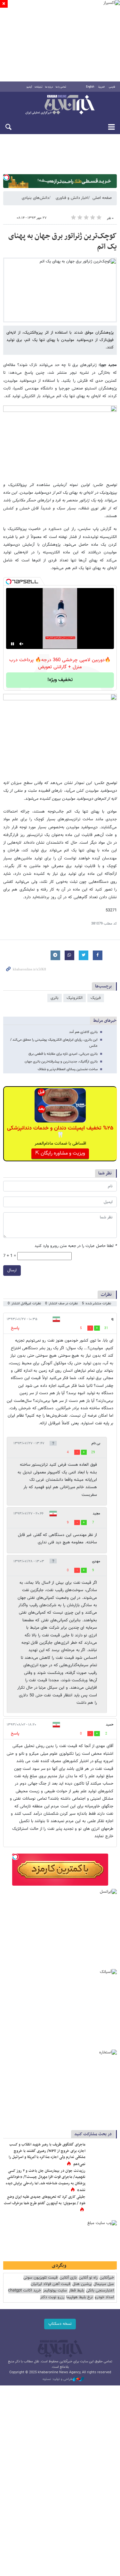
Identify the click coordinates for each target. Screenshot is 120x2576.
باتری (55, 998)
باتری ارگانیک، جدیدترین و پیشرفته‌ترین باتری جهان (61, 1062)
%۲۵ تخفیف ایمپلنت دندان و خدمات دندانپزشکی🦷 (60, 1132)
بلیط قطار (76, 2291)
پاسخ (15, 1328)
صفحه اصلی (102, 198)
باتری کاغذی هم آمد (83, 1032)
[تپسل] (6, 177)
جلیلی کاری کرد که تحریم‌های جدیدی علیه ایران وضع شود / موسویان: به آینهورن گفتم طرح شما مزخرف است (45, 2200)
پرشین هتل (82, 2284)
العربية (101, 87)
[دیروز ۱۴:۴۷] (102, 2151)
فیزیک (96, 998)
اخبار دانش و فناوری (72, 198)
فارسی (112, 87)
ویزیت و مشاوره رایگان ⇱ (60, 1153)
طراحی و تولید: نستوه (58, 2379)
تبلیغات (39, 87)
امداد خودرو (104, 2297)
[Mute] (21, 644)
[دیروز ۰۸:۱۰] (102, 2178)
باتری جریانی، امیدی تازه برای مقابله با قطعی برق (63, 1054)
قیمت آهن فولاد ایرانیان (51, 2284)
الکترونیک (75, 998)
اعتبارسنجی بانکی (100, 2291)
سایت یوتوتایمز (55, 2291)
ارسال (12, 1270)
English (90, 87)
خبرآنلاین (60, 105)
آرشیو (29, 87)
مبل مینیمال (104, 2284)
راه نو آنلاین (88, 2278)
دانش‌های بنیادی (35, 198)
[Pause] (12, 644)
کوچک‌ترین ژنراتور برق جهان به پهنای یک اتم (63, 242)
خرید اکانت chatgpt (24, 2291)
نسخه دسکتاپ (60, 2324)
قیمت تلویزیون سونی (40, 2278)
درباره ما (49, 87)
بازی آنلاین (68, 2278)
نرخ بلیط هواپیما (80, 2297)
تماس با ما (61, 87)
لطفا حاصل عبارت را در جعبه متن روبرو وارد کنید (76, 1246)
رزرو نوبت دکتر (52, 2297)
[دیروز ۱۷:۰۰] (102, 2204)
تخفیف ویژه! (60, 680)
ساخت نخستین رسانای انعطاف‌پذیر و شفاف (68, 1069)
